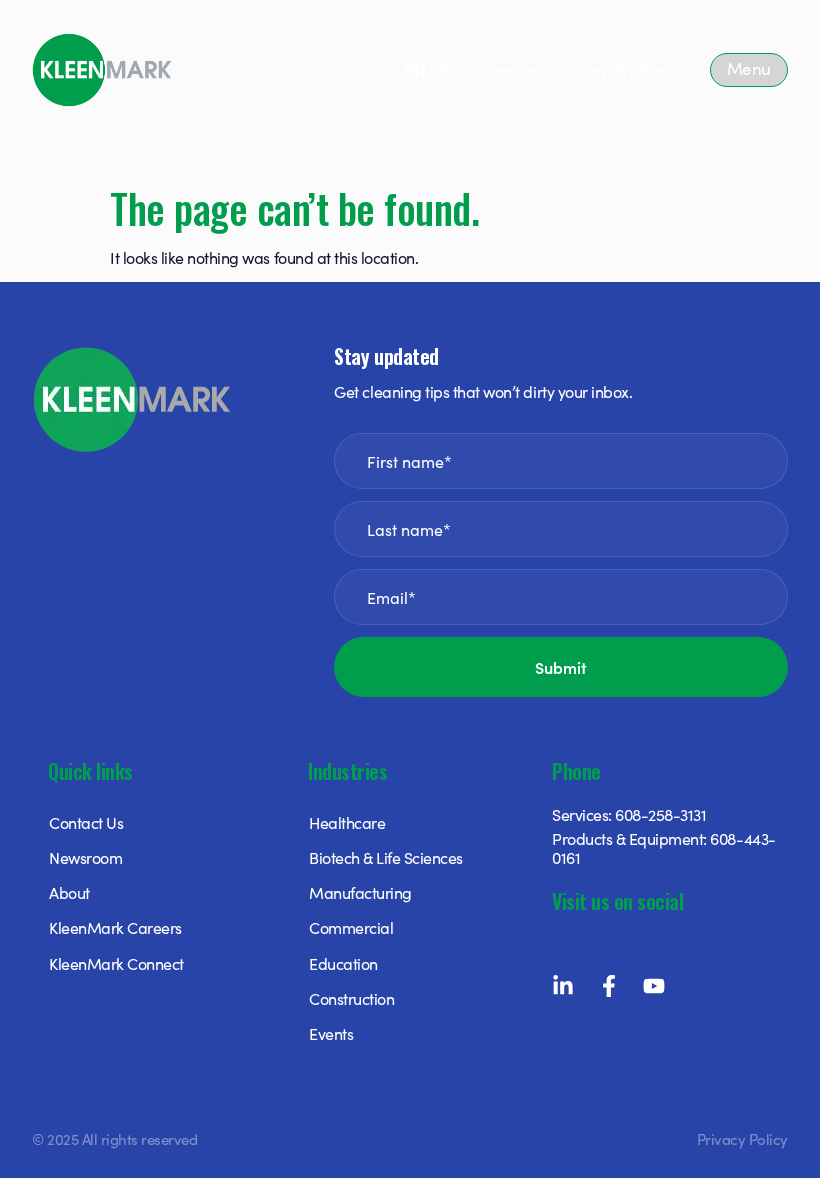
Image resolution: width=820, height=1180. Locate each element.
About (69, 892)
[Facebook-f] (609, 986)
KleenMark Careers (115, 927)
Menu (749, 68)
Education (343, 963)
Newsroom (85, 857)
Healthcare (347, 822)
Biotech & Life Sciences (386, 857)
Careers (511, 70)
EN (415, 70)
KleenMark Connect (116, 963)
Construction (351, 998)
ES (438, 70)
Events (331, 1033)
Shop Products (625, 70)
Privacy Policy (742, 1138)
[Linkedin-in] (563, 986)
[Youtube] (654, 986)
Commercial (351, 927)
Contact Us (86, 822)
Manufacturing (360, 892)
